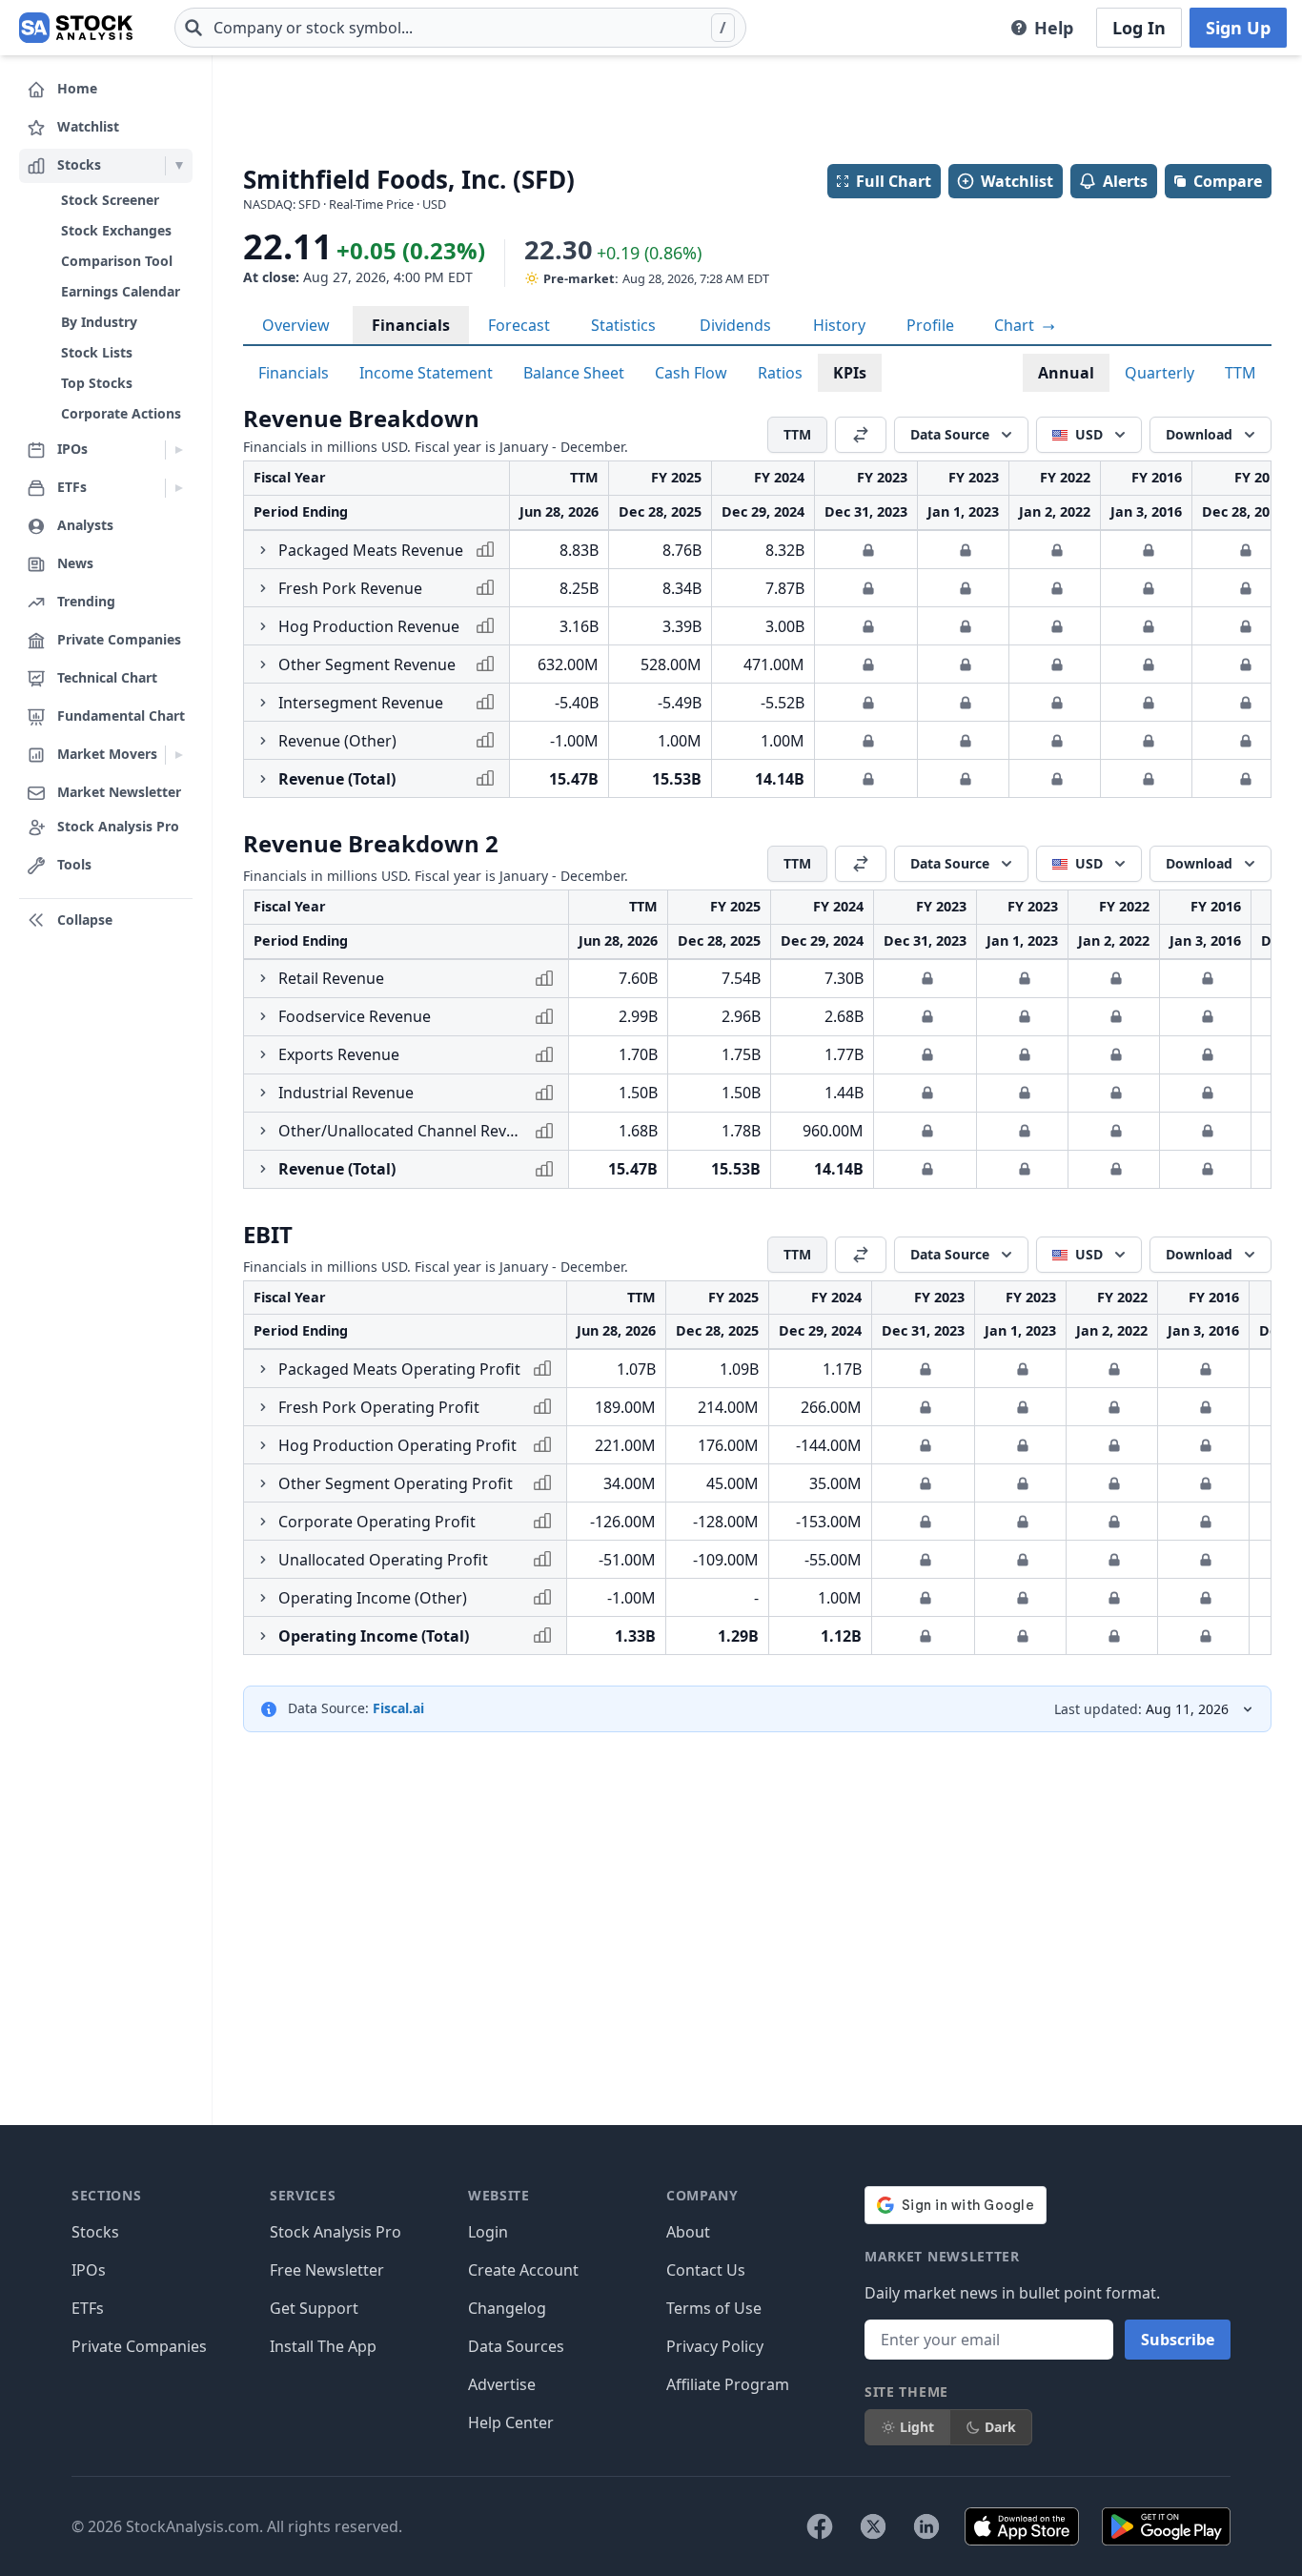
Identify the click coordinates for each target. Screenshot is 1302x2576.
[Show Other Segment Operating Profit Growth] (263, 1483)
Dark (1000, 2427)
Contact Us (706, 2270)
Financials (411, 325)
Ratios (780, 373)
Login (488, 2232)
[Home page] (76, 28)
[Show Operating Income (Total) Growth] (263, 1636)
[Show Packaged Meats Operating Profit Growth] (263, 1369)
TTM (1241, 373)
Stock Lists (97, 352)
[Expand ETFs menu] (179, 488)
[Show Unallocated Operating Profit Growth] (263, 1560)
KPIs (850, 373)
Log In (1139, 28)
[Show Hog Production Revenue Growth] (263, 626)
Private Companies (139, 2346)
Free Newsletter (327, 2270)
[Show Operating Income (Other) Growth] (263, 1598)
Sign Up (1238, 28)
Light (917, 2427)
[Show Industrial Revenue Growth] (263, 1093)
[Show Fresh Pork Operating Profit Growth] (263, 1407)
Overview (296, 325)
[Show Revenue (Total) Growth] (263, 779)
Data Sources (516, 2346)
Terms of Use (714, 2308)
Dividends (735, 325)
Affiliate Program (728, 2384)
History (839, 325)
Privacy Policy (715, 2346)
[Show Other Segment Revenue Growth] (263, 664)
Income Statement (426, 373)
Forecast (519, 325)
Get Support (314, 2308)
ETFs (88, 2308)
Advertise (502, 2384)
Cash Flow (691, 373)
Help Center (511, 2423)
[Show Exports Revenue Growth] (263, 1054)
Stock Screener (110, 200)
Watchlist (1017, 181)
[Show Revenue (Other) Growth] (263, 741)
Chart (1016, 325)
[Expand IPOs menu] (179, 450)
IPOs (89, 2270)
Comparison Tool (117, 261)
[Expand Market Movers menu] (179, 755)
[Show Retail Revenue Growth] (263, 978)
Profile (930, 325)
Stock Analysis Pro (336, 2232)
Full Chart (894, 181)
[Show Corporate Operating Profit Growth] (263, 1522)
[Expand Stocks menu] (179, 166)
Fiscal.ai (398, 1708)
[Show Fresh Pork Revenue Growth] (263, 588)
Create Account (523, 2270)
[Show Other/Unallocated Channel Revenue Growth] (263, 1131)
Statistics (623, 325)
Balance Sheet (574, 373)
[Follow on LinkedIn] (926, 2526)
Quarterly (1160, 373)
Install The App (323, 2346)
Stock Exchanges (116, 230)
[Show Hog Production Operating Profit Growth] (263, 1445)
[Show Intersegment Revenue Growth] (263, 703)
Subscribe (1178, 2340)
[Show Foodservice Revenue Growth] (263, 1016)
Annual (1066, 373)
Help (1054, 28)
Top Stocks (97, 383)
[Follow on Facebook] (820, 2526)
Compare (1228, 181)
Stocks (95, 2232)
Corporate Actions (121, 413)
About (688, 2232)
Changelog (507, 2308)
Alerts (1125, 181)
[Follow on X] (873, 2526)
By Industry (99, 322)
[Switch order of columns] (861, 435)
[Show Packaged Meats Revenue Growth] (263, 550)
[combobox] (460, 28)
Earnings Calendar (121, 291)
